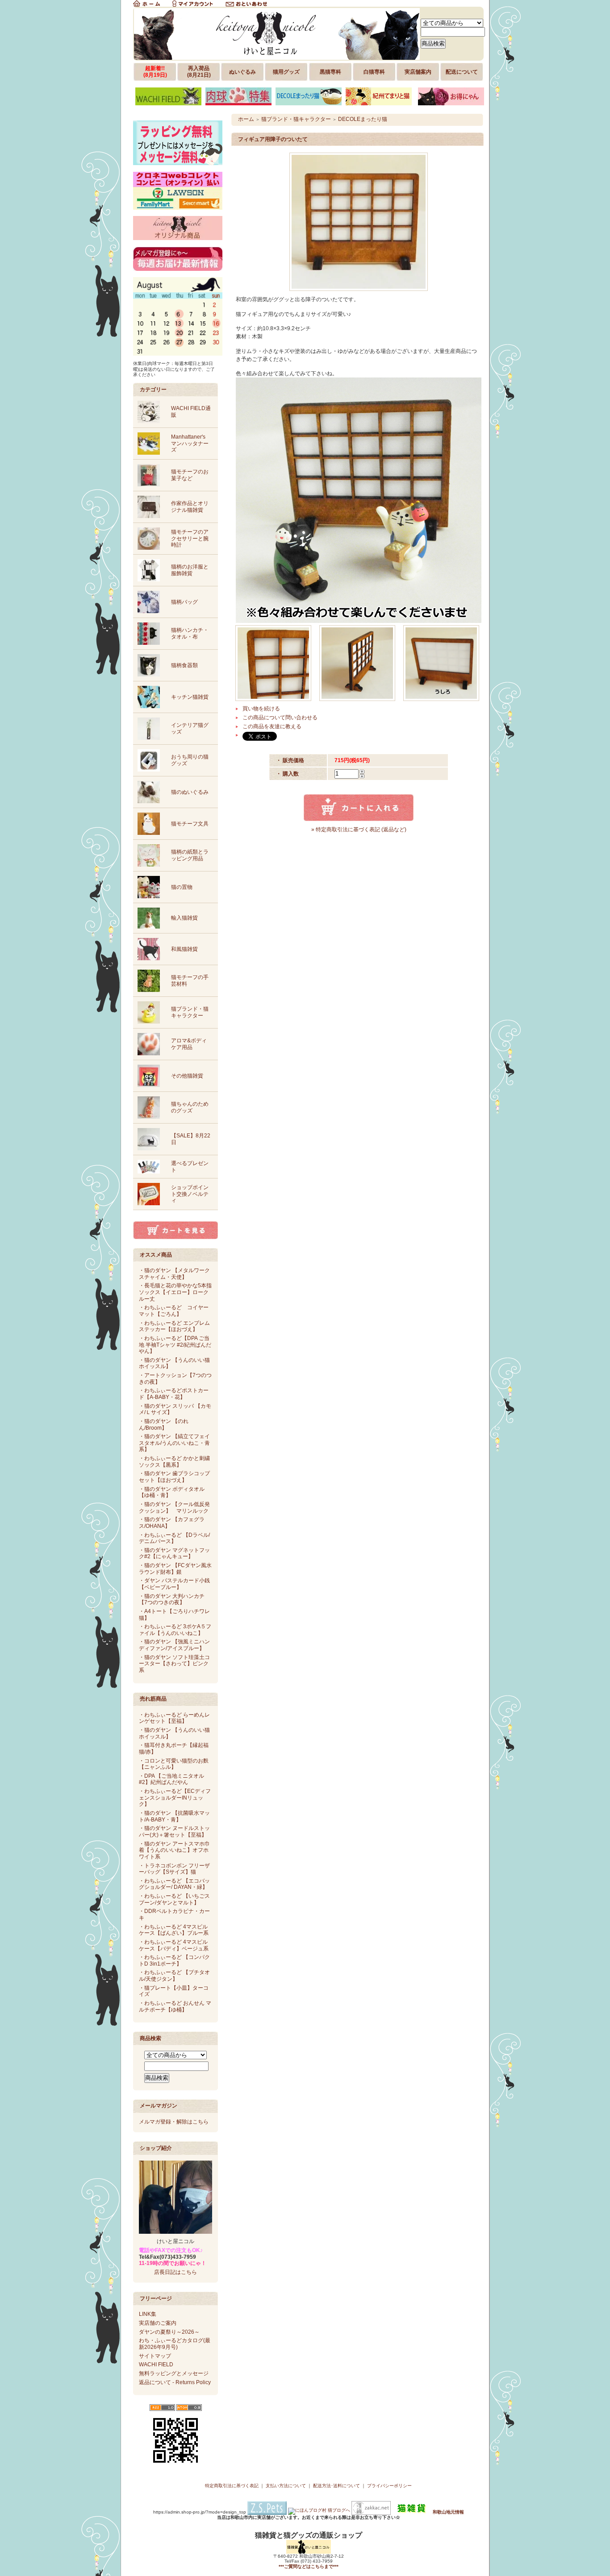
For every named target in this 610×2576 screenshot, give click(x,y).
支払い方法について (286, 2486)
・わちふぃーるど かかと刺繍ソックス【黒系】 (174, 1462)
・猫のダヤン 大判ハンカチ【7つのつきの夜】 (172, 1599)
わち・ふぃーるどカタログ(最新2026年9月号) (175, 2344)
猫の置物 (182, 887)
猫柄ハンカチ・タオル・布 (190, 633)
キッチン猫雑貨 (190, 697)
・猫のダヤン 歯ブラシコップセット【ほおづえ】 (174, 1477)
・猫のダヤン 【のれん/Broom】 (164, 1425)
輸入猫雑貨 (184, 918)
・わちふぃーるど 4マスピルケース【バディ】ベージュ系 (174, 1945)
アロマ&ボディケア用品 (189, 1044)
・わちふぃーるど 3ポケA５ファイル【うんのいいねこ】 (175, 1630)
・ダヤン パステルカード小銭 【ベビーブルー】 (174, 1584)
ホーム (246, 119)
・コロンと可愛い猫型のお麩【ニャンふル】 (174, 1764)
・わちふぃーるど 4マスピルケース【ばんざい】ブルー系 (174, 1930)
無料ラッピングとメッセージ (174, 2373)
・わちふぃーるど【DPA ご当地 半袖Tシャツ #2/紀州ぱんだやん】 (175, 1345)
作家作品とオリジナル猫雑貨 (190, 507)
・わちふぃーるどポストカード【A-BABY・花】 (174, 1394)
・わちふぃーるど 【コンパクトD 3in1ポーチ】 (174, 1960)
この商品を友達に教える (272, 726)
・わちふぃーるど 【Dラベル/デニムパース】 (174, 1538)
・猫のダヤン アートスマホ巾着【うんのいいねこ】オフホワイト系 (174, 1850)
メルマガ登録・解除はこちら (174, 2122)
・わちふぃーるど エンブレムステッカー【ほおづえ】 (174, 1326)
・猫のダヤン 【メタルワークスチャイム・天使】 (174, 1274)
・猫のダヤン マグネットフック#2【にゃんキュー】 (174, 1553)
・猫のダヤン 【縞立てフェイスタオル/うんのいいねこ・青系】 (174, 1443)
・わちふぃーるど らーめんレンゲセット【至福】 (174, 1718)
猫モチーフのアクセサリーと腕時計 (190, 538)
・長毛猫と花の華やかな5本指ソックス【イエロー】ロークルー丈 (175, 1292)
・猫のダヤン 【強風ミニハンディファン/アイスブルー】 (174, 1645)
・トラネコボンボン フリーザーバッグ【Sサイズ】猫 (174, 1869)
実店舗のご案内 (158, 2323)
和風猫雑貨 (184, 949)
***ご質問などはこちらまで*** (309, 2566)
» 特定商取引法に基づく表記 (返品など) (359, 830)
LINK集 (148, 2314)
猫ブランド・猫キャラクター (190, 1012)
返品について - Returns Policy (175, 2382)
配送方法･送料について (336, 2486)
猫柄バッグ (184, 602)
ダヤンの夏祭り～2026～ (169, 2332)
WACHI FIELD (156, 2364)
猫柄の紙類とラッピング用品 (190, 855)
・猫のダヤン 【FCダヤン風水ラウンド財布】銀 (175, 1569)
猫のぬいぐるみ (190, 792)
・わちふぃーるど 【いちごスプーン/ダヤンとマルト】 (174, 1899)
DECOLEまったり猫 (363, 119)
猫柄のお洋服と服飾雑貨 (190, 570)
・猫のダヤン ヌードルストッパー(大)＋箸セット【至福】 (174, 1831)
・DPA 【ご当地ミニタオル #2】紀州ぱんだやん (171, 1779)
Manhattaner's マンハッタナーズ (190, 443)
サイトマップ (155, 2356)
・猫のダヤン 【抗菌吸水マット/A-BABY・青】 (174, 1816)
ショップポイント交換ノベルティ (190, 1194)
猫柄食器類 (184, 665)
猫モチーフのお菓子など (190, 475)
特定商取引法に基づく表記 (232, 2486)
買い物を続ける (261, 709)
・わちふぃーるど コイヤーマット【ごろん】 (174, 1311)
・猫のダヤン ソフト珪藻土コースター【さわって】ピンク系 (174, 1664)
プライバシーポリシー (389, 2486)
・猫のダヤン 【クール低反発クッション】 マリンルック (174, 1508)
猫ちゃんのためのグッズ (190, 1107)
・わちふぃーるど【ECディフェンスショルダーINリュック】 (175, 1798)
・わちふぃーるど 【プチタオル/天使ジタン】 (174, 1976)
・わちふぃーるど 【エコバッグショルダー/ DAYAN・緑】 (174, 1884)
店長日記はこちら (175, 2272)
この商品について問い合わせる (280, 718)
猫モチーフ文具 (190, 824)
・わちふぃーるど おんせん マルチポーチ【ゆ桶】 (175, 2006)
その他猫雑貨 (187, 1076)
